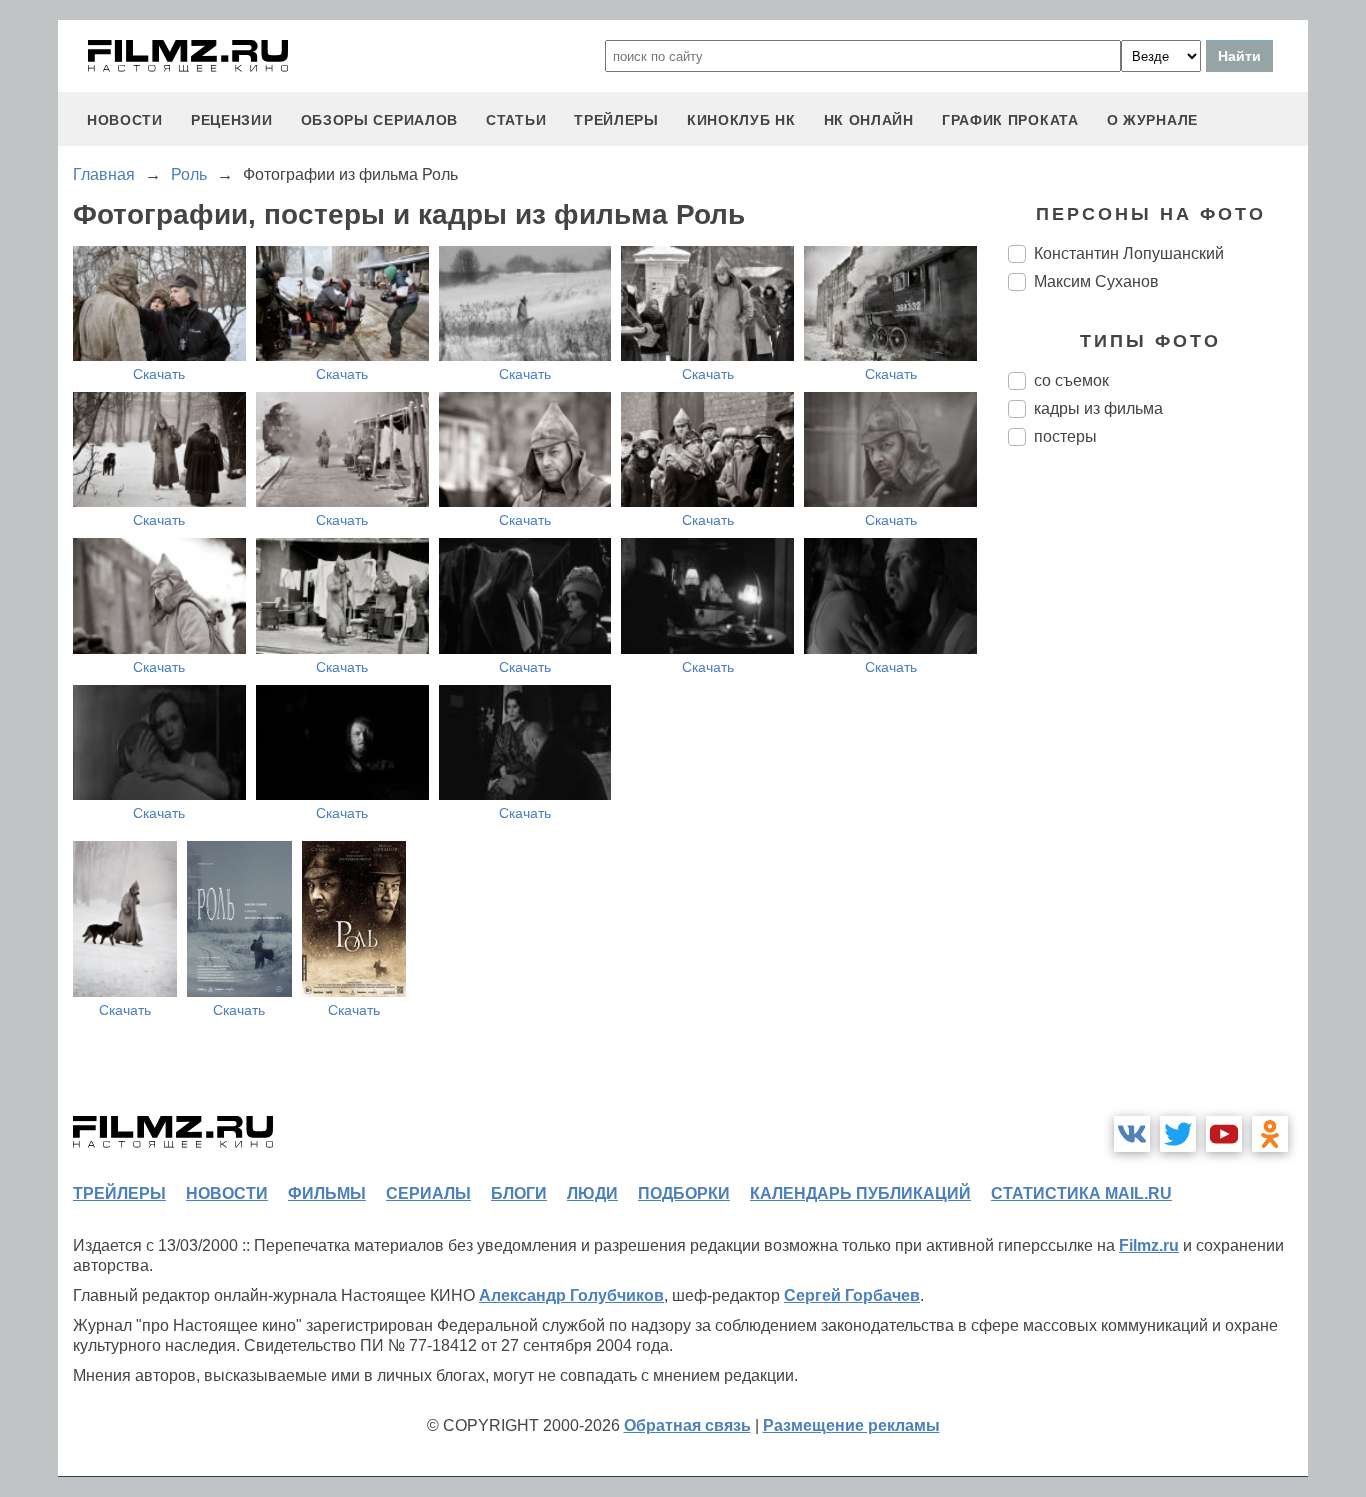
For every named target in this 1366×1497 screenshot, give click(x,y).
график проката (1010, 120)
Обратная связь (687, 1425)
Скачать (159, 374)
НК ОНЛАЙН (869, 120)
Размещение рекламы (851, 1425)
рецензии (232, 120)
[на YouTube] (1224, 1134)
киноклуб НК (741, 120)
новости (125, 120)
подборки (684, 1193)
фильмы (327, 1193)
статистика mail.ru (1081, 1193)
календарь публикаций (860, 1193)
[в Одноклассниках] (1270, 1134)
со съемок (1071, 380)
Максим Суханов (1096, 281)
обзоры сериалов (380, 120)
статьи (516, 120)
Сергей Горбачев (852, 1295)
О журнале (1152, 120)
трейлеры (616, 120)
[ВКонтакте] (1132, 1134)
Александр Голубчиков (571, 1295)
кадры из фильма (1098, 408)
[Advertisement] (1158, 796)
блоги (519, 1193)
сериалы (428, 1193)
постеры (1065, 436)
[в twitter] (1178, 1134)
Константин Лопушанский (1129, 253)
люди (592, 1193)
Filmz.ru (1149, 1245)
